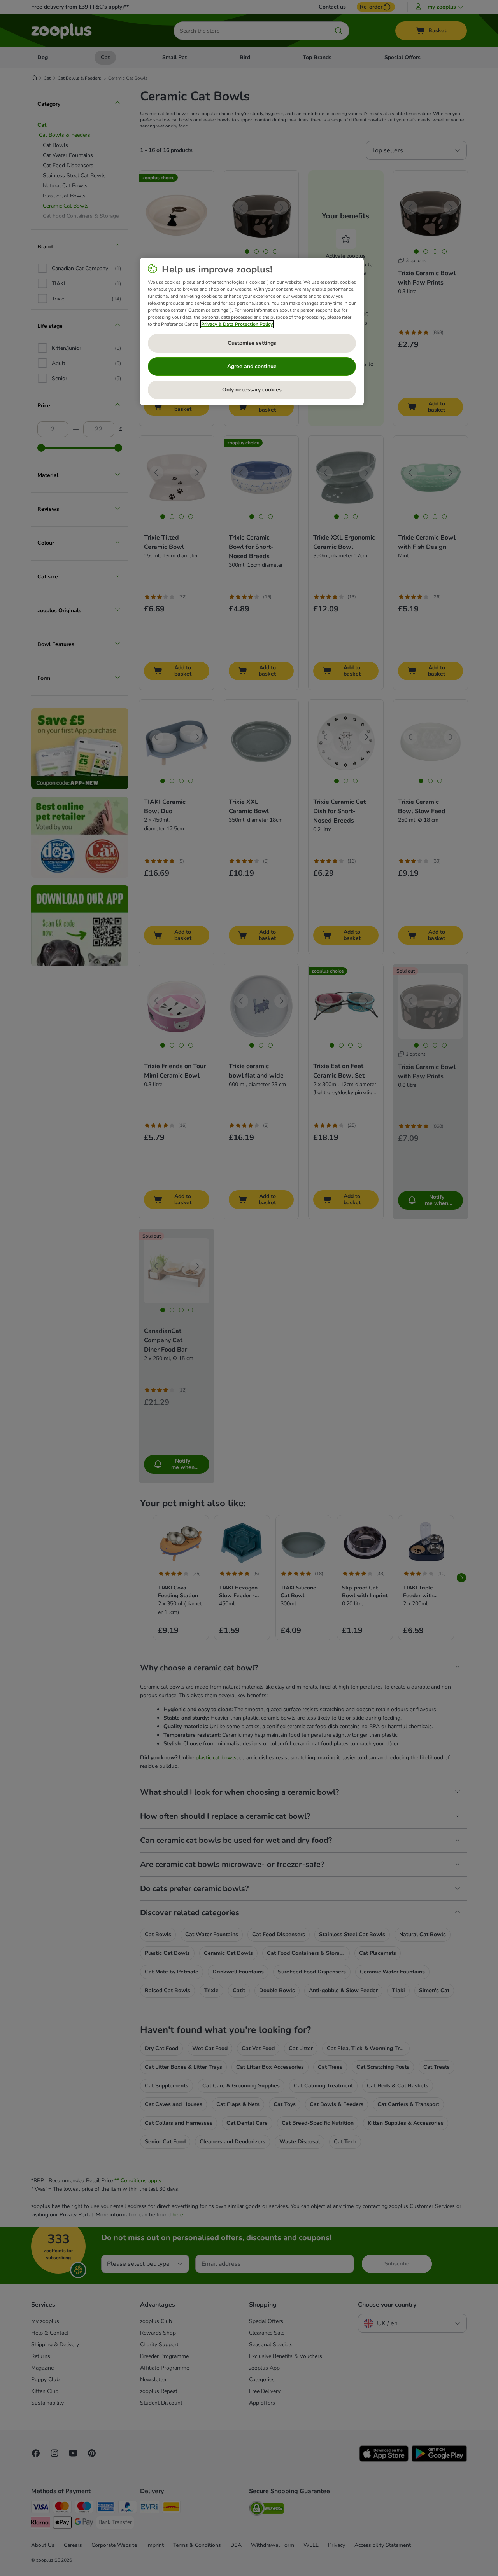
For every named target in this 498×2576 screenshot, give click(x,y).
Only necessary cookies (252, 390)
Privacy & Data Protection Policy (237, 324)
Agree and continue (252, 366)
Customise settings (252, 343)
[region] (252, 332)
